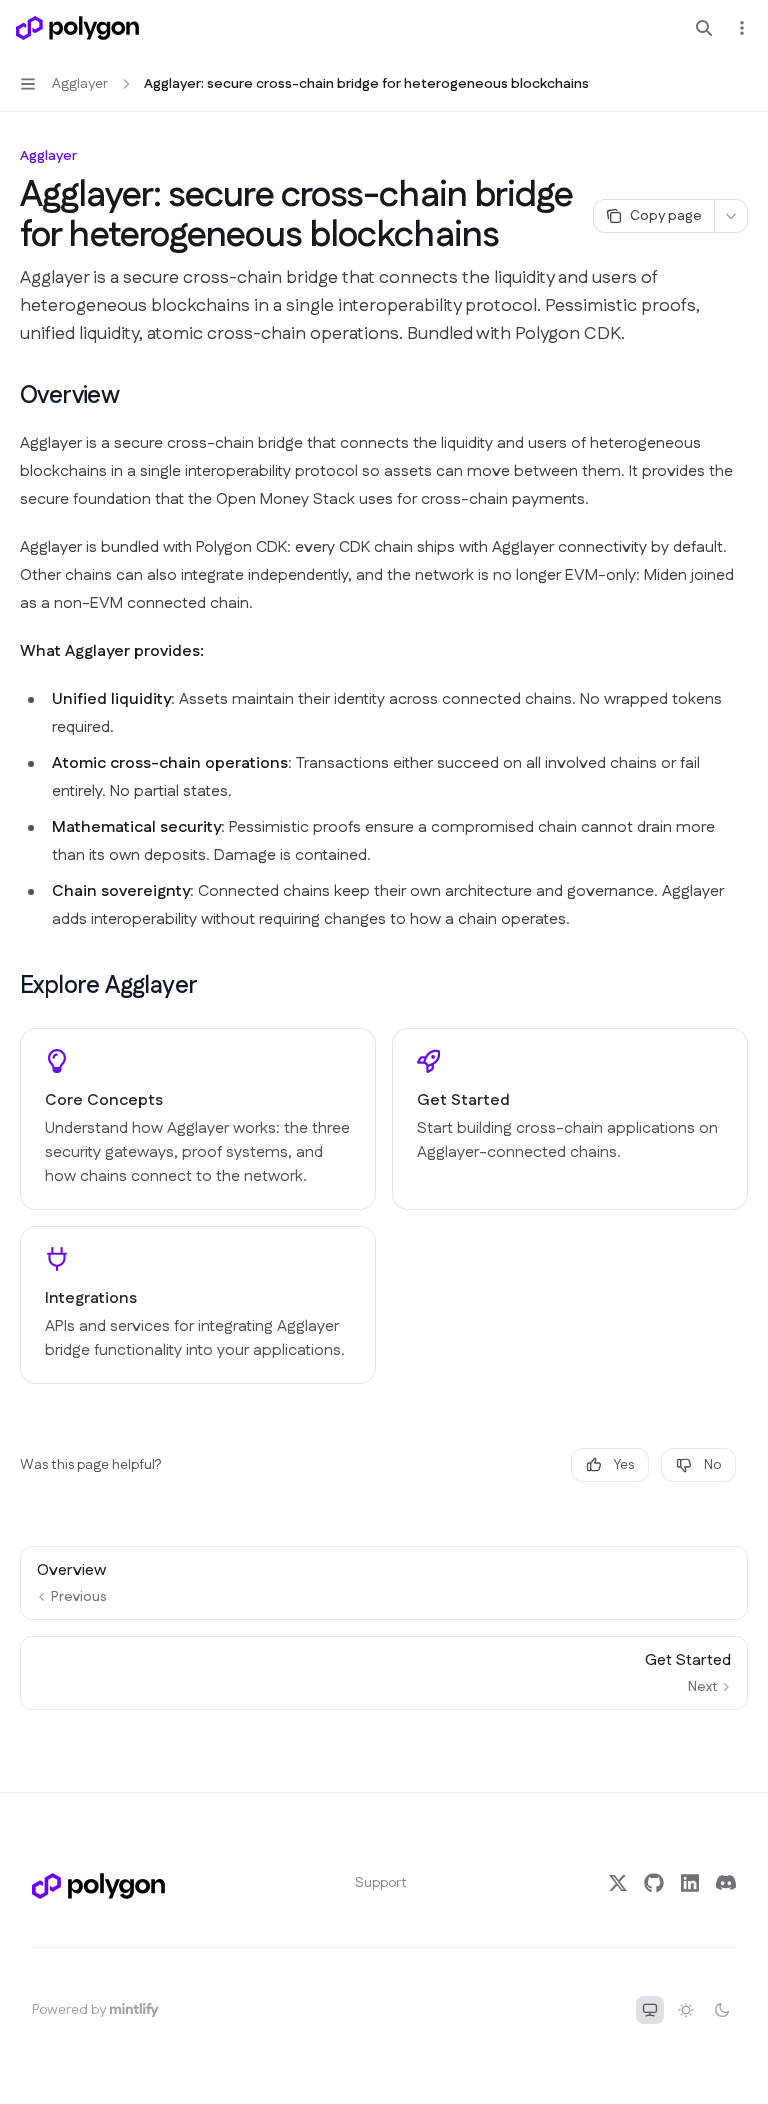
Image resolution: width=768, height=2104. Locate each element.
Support (381, 1883)
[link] (198, 1119)
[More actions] (742, 28)
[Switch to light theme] (686, 2010)
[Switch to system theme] (650, 2010)
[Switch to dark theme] (722, 2010)
